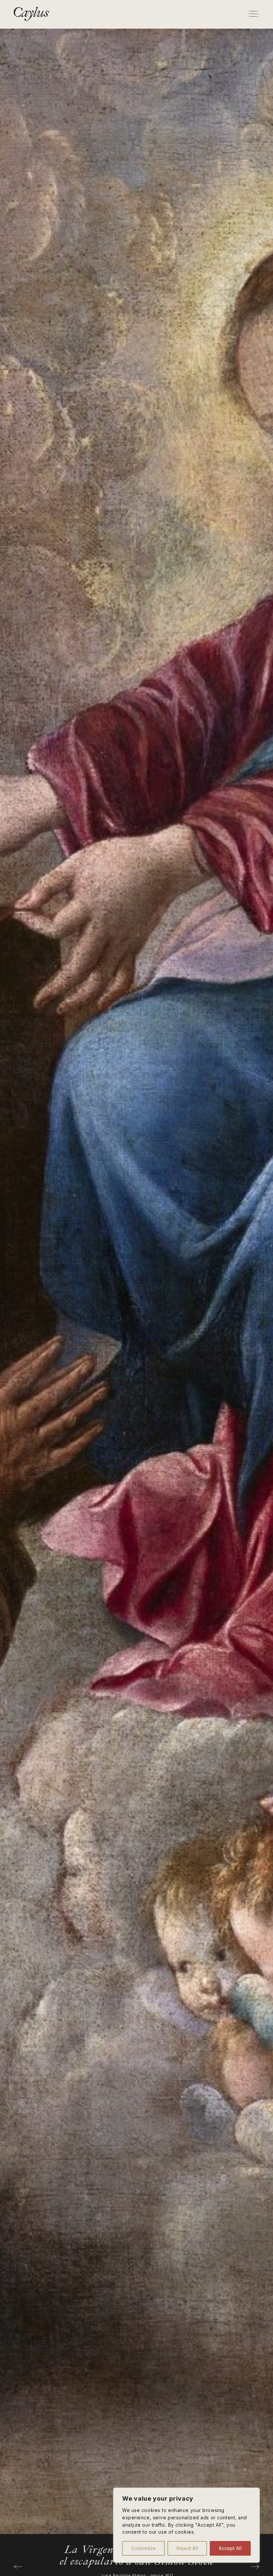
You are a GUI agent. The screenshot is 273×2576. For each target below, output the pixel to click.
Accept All (230, 2548)
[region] (186, 2525)
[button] (18, 2567)
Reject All (187, 2548)
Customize (143, 2548)
